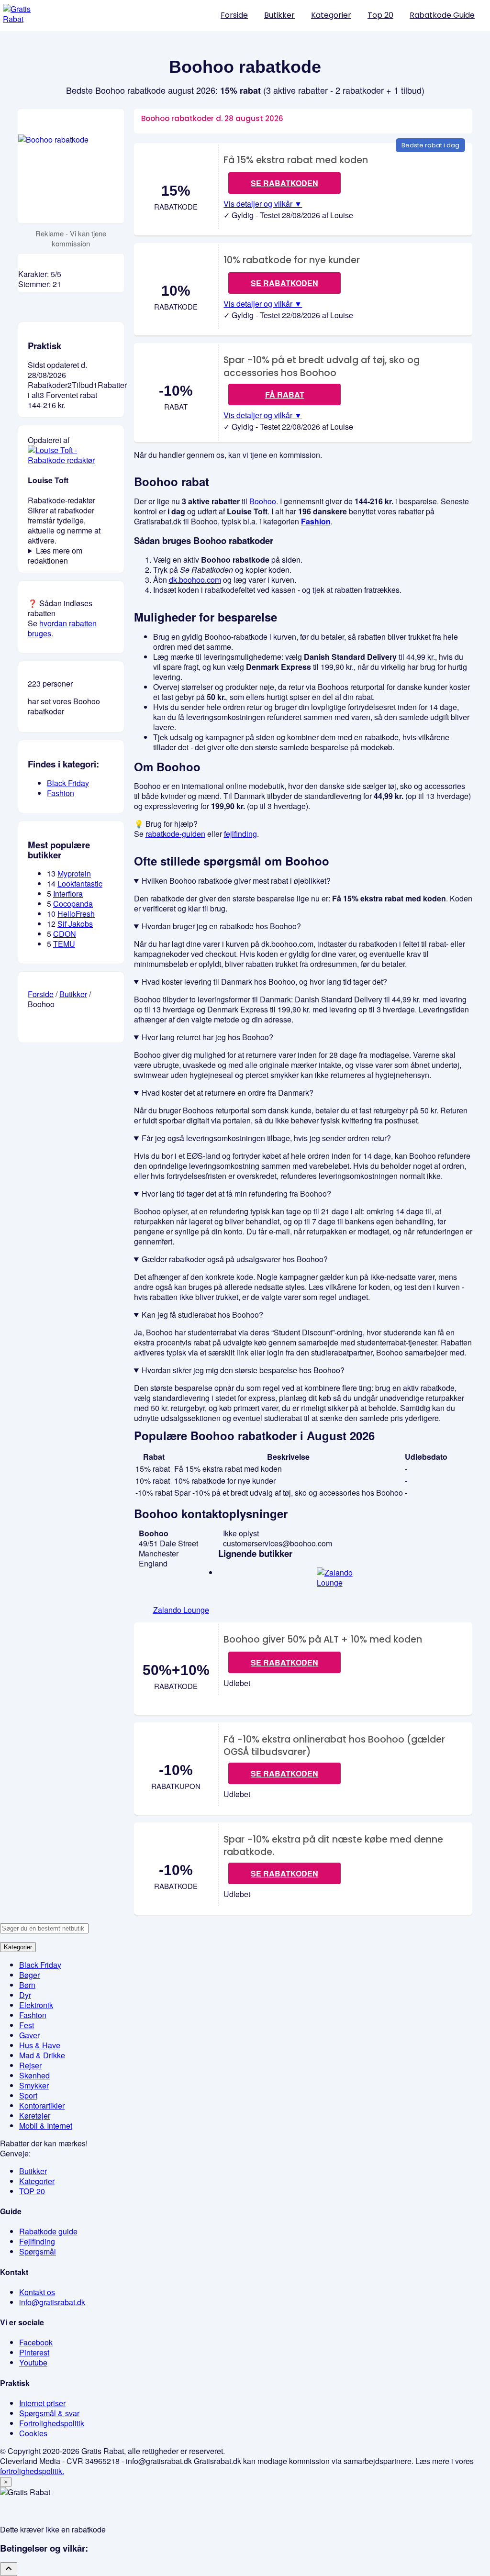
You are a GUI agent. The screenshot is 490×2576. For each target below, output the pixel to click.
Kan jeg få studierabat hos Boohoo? (202, 1315)
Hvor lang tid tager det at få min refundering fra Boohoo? (236, 1194)
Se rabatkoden (284, 183)
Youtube (33, 2362)
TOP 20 (32, 2191)
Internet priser (42, 2403)
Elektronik (36, 2005)
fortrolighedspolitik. (32, 2471)
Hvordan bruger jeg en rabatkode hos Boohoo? (221, 926)
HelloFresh (76, 914)
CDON (65, 934)
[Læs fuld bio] (71, 460)
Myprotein (74, 873)
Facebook (36, 2342)
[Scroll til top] (9, 2569)
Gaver (29, 2035)
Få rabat (285, 394)
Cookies (33, 2433)
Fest (27, 2025)
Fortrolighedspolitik (52, 2423)
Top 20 (380, 15)
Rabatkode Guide (442, 15)
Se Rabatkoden (284, 1662)
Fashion (316, 521)
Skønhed (34, 2075)
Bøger (29, 1975)
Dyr (25, 1995)
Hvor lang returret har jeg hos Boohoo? (207, 1037)
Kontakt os (37, 2292)
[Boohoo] (71, 166)
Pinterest (34, 2352)
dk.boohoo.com (195, 580)
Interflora (68, 894)
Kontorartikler (42, 2105)
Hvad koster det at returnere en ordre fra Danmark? (228, 1093)
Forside (234, 15)
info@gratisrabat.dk (52, 2302)
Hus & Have (40, 2045)
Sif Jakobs (75, 924)
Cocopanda (73, 904)
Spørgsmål (38, 2251)
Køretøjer (35, 2115)
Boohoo (263, 501)
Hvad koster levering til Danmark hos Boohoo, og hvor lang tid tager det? (264, 982)
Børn (27, 1985)
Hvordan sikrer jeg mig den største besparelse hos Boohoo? (243, 1370)
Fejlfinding (37, 2241)
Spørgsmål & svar (49, 2413)
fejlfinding (240, 834)
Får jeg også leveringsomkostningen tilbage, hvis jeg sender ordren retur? (266, 1138)
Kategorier (331, 15)
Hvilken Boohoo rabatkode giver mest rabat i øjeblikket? (236, 881)
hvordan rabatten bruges (62, 628)
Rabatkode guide (48, 2231)
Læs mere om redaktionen (55, 555)
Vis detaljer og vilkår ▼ (263, 204)
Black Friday (68, 783)
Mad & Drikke (42, 2055)
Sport (28, 2095)
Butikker (279, 15)
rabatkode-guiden (175, 834)
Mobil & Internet (46, 2126)
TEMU (64, 944)
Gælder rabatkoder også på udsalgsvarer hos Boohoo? (235, 1259)
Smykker (34, 2085)
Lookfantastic (80, 883)
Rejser (30, 2065)
